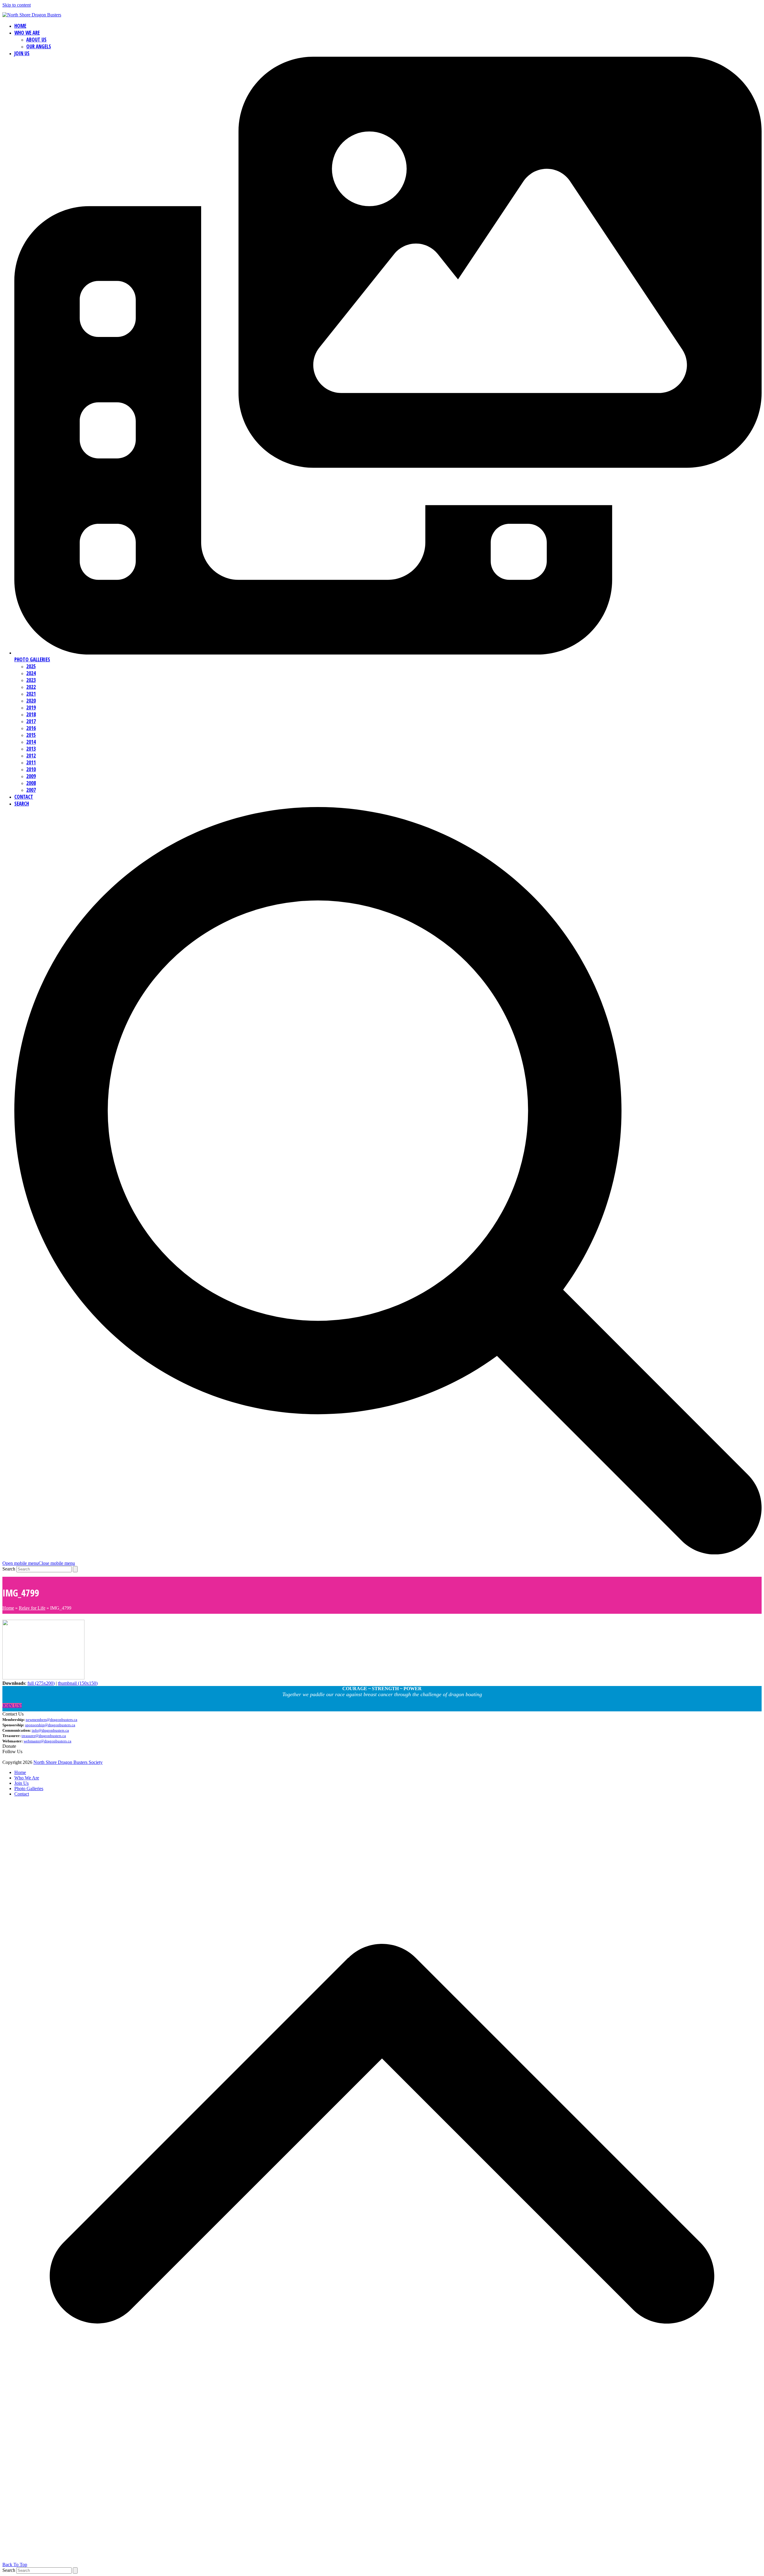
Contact (22, 1794)
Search (9, 1569)
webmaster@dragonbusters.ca (47, 1741)
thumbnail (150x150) (78, 1683)
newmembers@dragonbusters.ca (51, 1720)
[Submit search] (75, 1569)
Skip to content (17, 5)
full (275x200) (41, 1683)
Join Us (21, 1783)
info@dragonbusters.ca (50, 1730)
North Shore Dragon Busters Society (68, 1762)
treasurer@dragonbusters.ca (44, 1736)
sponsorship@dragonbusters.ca (50, 1725)
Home (8, 1608)
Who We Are (27, 1778)
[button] (39, 1563)
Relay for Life (32, 1608)
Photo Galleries (29, 1789)
